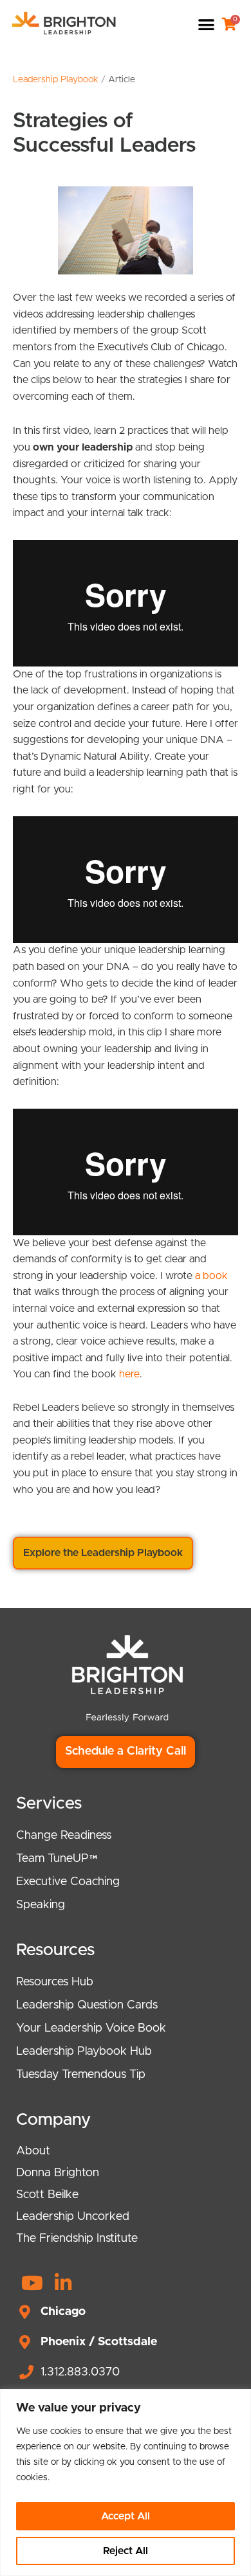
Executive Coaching (68, 1882)
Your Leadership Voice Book (91, 2028)
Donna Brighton (58, 2173)
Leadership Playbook (56, 80)
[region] (126, 2482)
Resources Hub (55, 1982)
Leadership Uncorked (73, 2217)
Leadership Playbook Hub (84, 2052)
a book (211, 1276)
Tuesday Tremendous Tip (81, 2075)
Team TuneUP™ (57, 1859)
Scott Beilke (47, 2195)
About (33, 2151)
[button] (206, 24)
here (129, 1374)
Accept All (126, 2516)
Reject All (126, 2551)
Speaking (41, 1905)
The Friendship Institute (77, 2239)
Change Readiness (64, 1836)
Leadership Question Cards (87, 2005)
